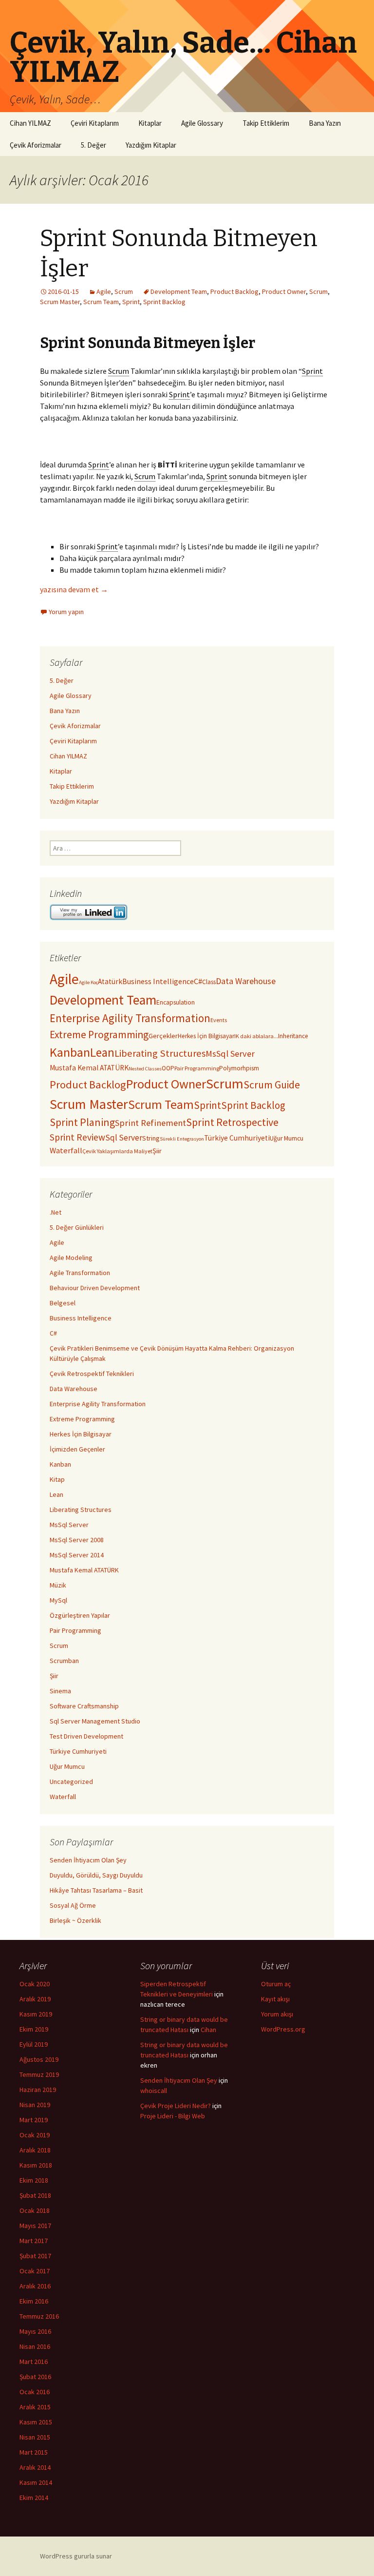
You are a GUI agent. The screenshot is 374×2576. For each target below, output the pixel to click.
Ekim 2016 (34, 2301)
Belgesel (63, 1303)
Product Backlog (234, 291)
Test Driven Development (86, 1736)
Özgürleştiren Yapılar (80, 1615)
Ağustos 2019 (39, 2059)
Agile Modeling (71, 1258)
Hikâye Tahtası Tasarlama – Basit (96, 1890)
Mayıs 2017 (35, 2226)
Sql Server (124, 1138)
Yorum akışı (277, 2014)
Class (209, 982)
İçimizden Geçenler (77, 1449)
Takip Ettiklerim (266, 123)
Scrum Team (101, 302)
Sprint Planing (82, 1122)
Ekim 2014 (34, 2498)
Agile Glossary (202, 123)
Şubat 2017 (35, 2256)
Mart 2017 (34, 2241)
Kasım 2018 (36, 2165)
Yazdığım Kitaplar (151, 145)
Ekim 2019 (34, 2029)
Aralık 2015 (35, 2407)
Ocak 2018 (35, 2210)
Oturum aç (276, 1984)
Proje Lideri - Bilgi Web (173, 2116)
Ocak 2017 (35, 2271)
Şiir (157, 1151)
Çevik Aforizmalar (36, 145)
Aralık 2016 (35, 2286)
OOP (168, 1068)
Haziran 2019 (38, 2090)
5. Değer (93, 145)
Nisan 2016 (35, 2346)
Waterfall (66, 1150)
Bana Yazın (325, 123)
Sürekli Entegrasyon (182, 1139)
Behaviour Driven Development (95, 1288)
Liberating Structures (160, 1053)
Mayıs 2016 (35, 2331)
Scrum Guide (272, 1085)
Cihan (208, 2030)
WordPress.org (283, 2029)
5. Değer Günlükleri (77, 1227)
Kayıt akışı (275, 1999)
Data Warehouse (246, 981)
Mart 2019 (34, 2120)
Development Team (179, 291)
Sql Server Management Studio (95, 1721)
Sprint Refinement (150, 1123)
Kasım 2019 (36, 2014)
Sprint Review (77, 1137)
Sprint (131, 302)
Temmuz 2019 (39, 2074)
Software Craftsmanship (84, 1706)
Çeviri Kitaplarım (95, 123)
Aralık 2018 (35, 2150)
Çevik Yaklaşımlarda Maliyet (117, 1151)
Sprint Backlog (164, 302)
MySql (58, 1600)
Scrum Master (60, 302)
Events (219, 1020)
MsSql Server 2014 (77, 1555)
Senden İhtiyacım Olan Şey (88, 1860)
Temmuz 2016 (39, 2316)
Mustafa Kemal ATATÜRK (89, 1068)
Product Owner (284, 291)
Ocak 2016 (35, 2392)
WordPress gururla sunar (76, 2556)
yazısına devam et (74, 589)
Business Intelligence (158, 981)
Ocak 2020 (35, 1984)
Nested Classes (145, 1069)
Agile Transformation (80, 1273)
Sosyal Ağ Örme (73, 1905)
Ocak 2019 (35, 2135)
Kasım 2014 (36, 2482)
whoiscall (154, 2091)
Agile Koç (88, 982)
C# (198, 981)
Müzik (58, 1585)
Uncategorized (71, 1782)
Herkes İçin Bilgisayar (206, 1036)
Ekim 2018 (34, 2180)
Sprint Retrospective (232, 1122)
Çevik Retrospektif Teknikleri (92, 1374)
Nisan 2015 (35, 2437)
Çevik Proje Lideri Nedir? (176, 2106)
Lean (102, 1052)
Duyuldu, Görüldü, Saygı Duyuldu (96, 1875)
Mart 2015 (34, 2452)
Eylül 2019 (34, 2044)
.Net (56, 1212)
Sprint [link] (312, 371)
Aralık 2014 (35, 2467)
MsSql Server (230, 1054)
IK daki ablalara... (256, 1036)
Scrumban (64, 1661)
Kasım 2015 (36, 2422)
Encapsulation (176, 1002)
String (151, 1138)
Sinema (60, 1691)
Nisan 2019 (35, 2105)
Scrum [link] (119, 371)
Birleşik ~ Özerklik (75, 1920)
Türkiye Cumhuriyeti (237, 1138)
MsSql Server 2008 (77, 1540)
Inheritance (293, 1036)
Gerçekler (163, 1036)
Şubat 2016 (35, 2377)
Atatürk (110, 981)
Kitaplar (150, 123)
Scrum (124, 291)
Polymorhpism (239, 1068)
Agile (104, 291)
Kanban (70, 1052)
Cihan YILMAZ (30, 123)
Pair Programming (197, 1068)
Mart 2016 (34, 2362)
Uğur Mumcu (287, 1138)
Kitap (57, 1479)
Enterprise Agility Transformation (130, 1018)
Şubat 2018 (35, 2195)
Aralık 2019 (35, 1999)
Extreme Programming (99, 1035)
